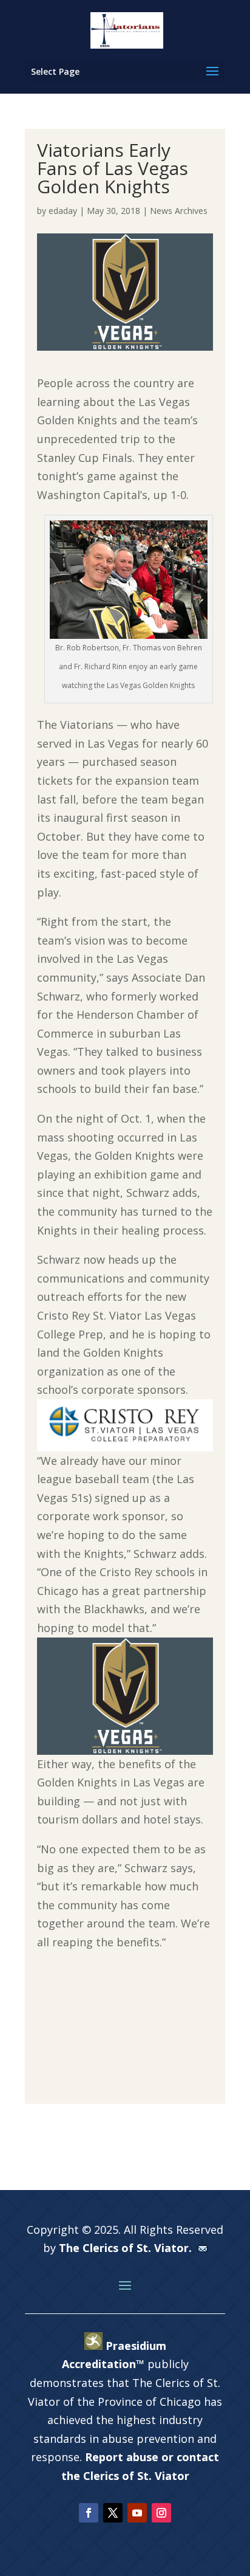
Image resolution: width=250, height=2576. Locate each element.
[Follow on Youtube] (137, 2513)
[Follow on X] (113, 2513)
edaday (63, 211)
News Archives (179, 211)
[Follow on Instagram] (161, 2513)
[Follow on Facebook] (89, 2513)
